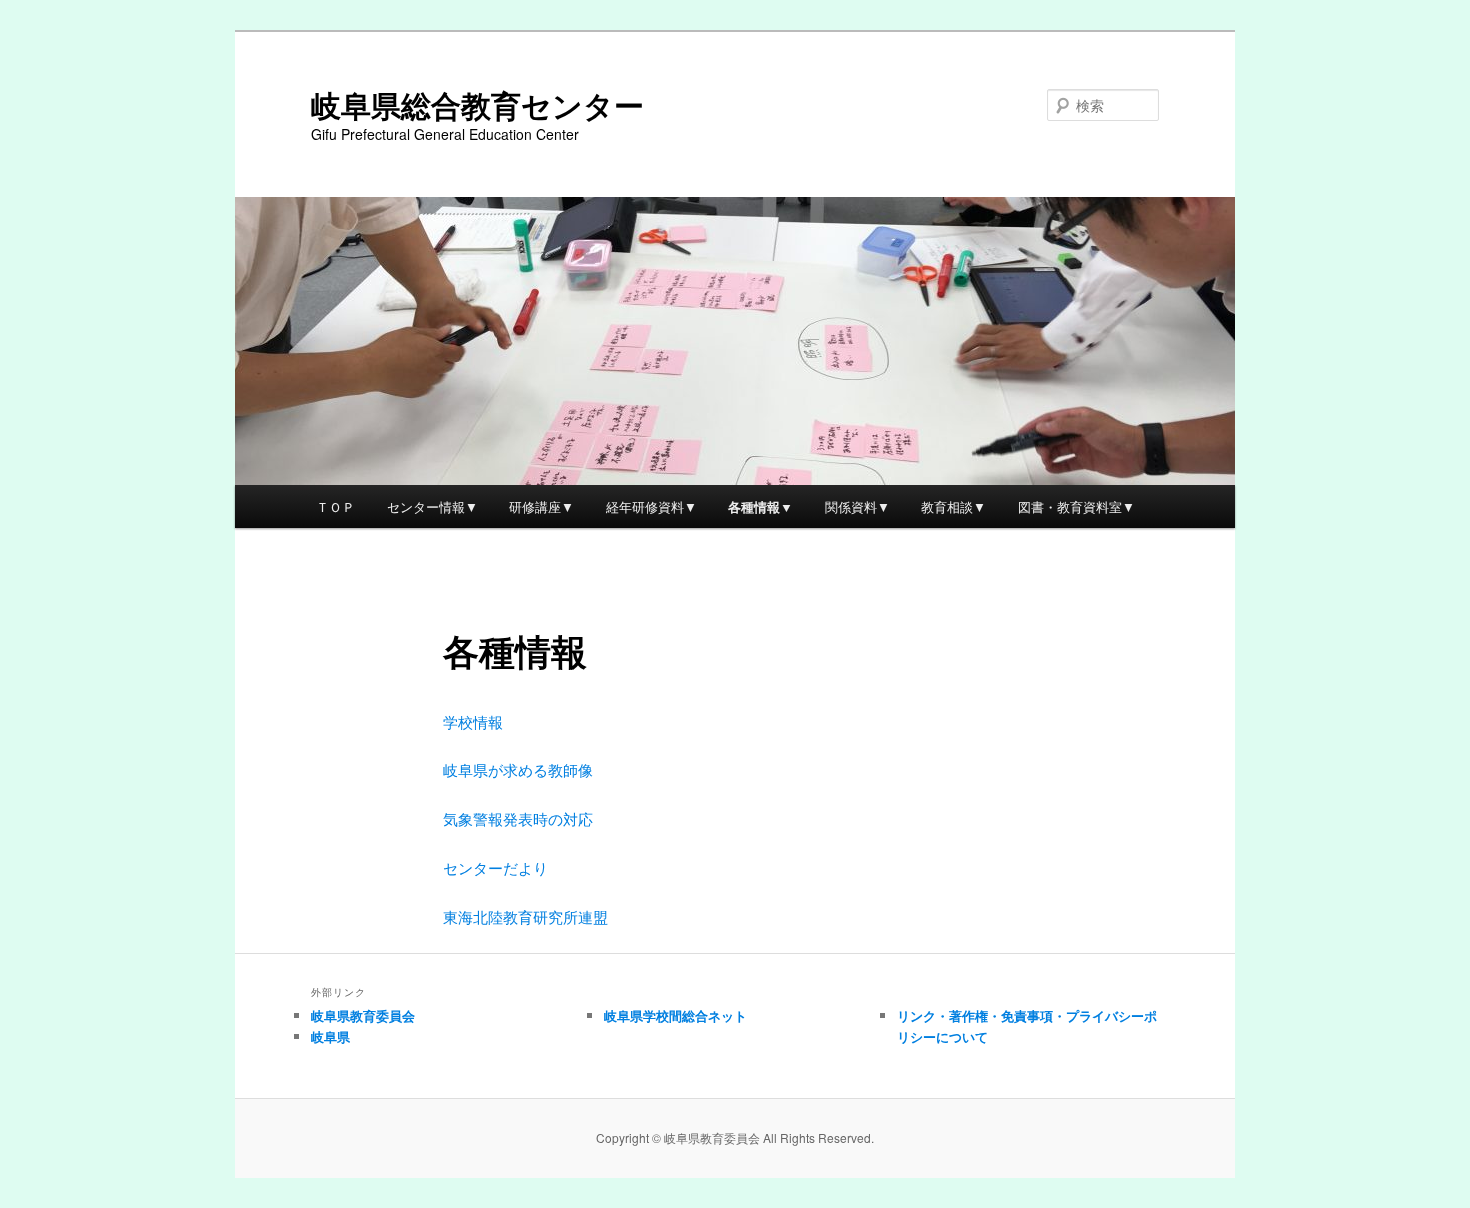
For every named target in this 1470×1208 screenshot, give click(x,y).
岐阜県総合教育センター (477, 104)
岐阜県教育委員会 (363, 1015)
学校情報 (473, 721)
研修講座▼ (541, 506)
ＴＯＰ (335, 506)
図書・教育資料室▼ (1076, 506)
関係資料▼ (857, 506)
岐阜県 (330, 1036)
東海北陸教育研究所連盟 (525, 916)
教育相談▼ (953, 506)
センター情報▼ (432, 506)
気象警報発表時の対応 (518, 818)
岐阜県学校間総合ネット (675, 1015)
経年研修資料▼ (651, 506)
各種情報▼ (760, 506)
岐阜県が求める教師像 (518, 769)
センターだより (495, 867)
